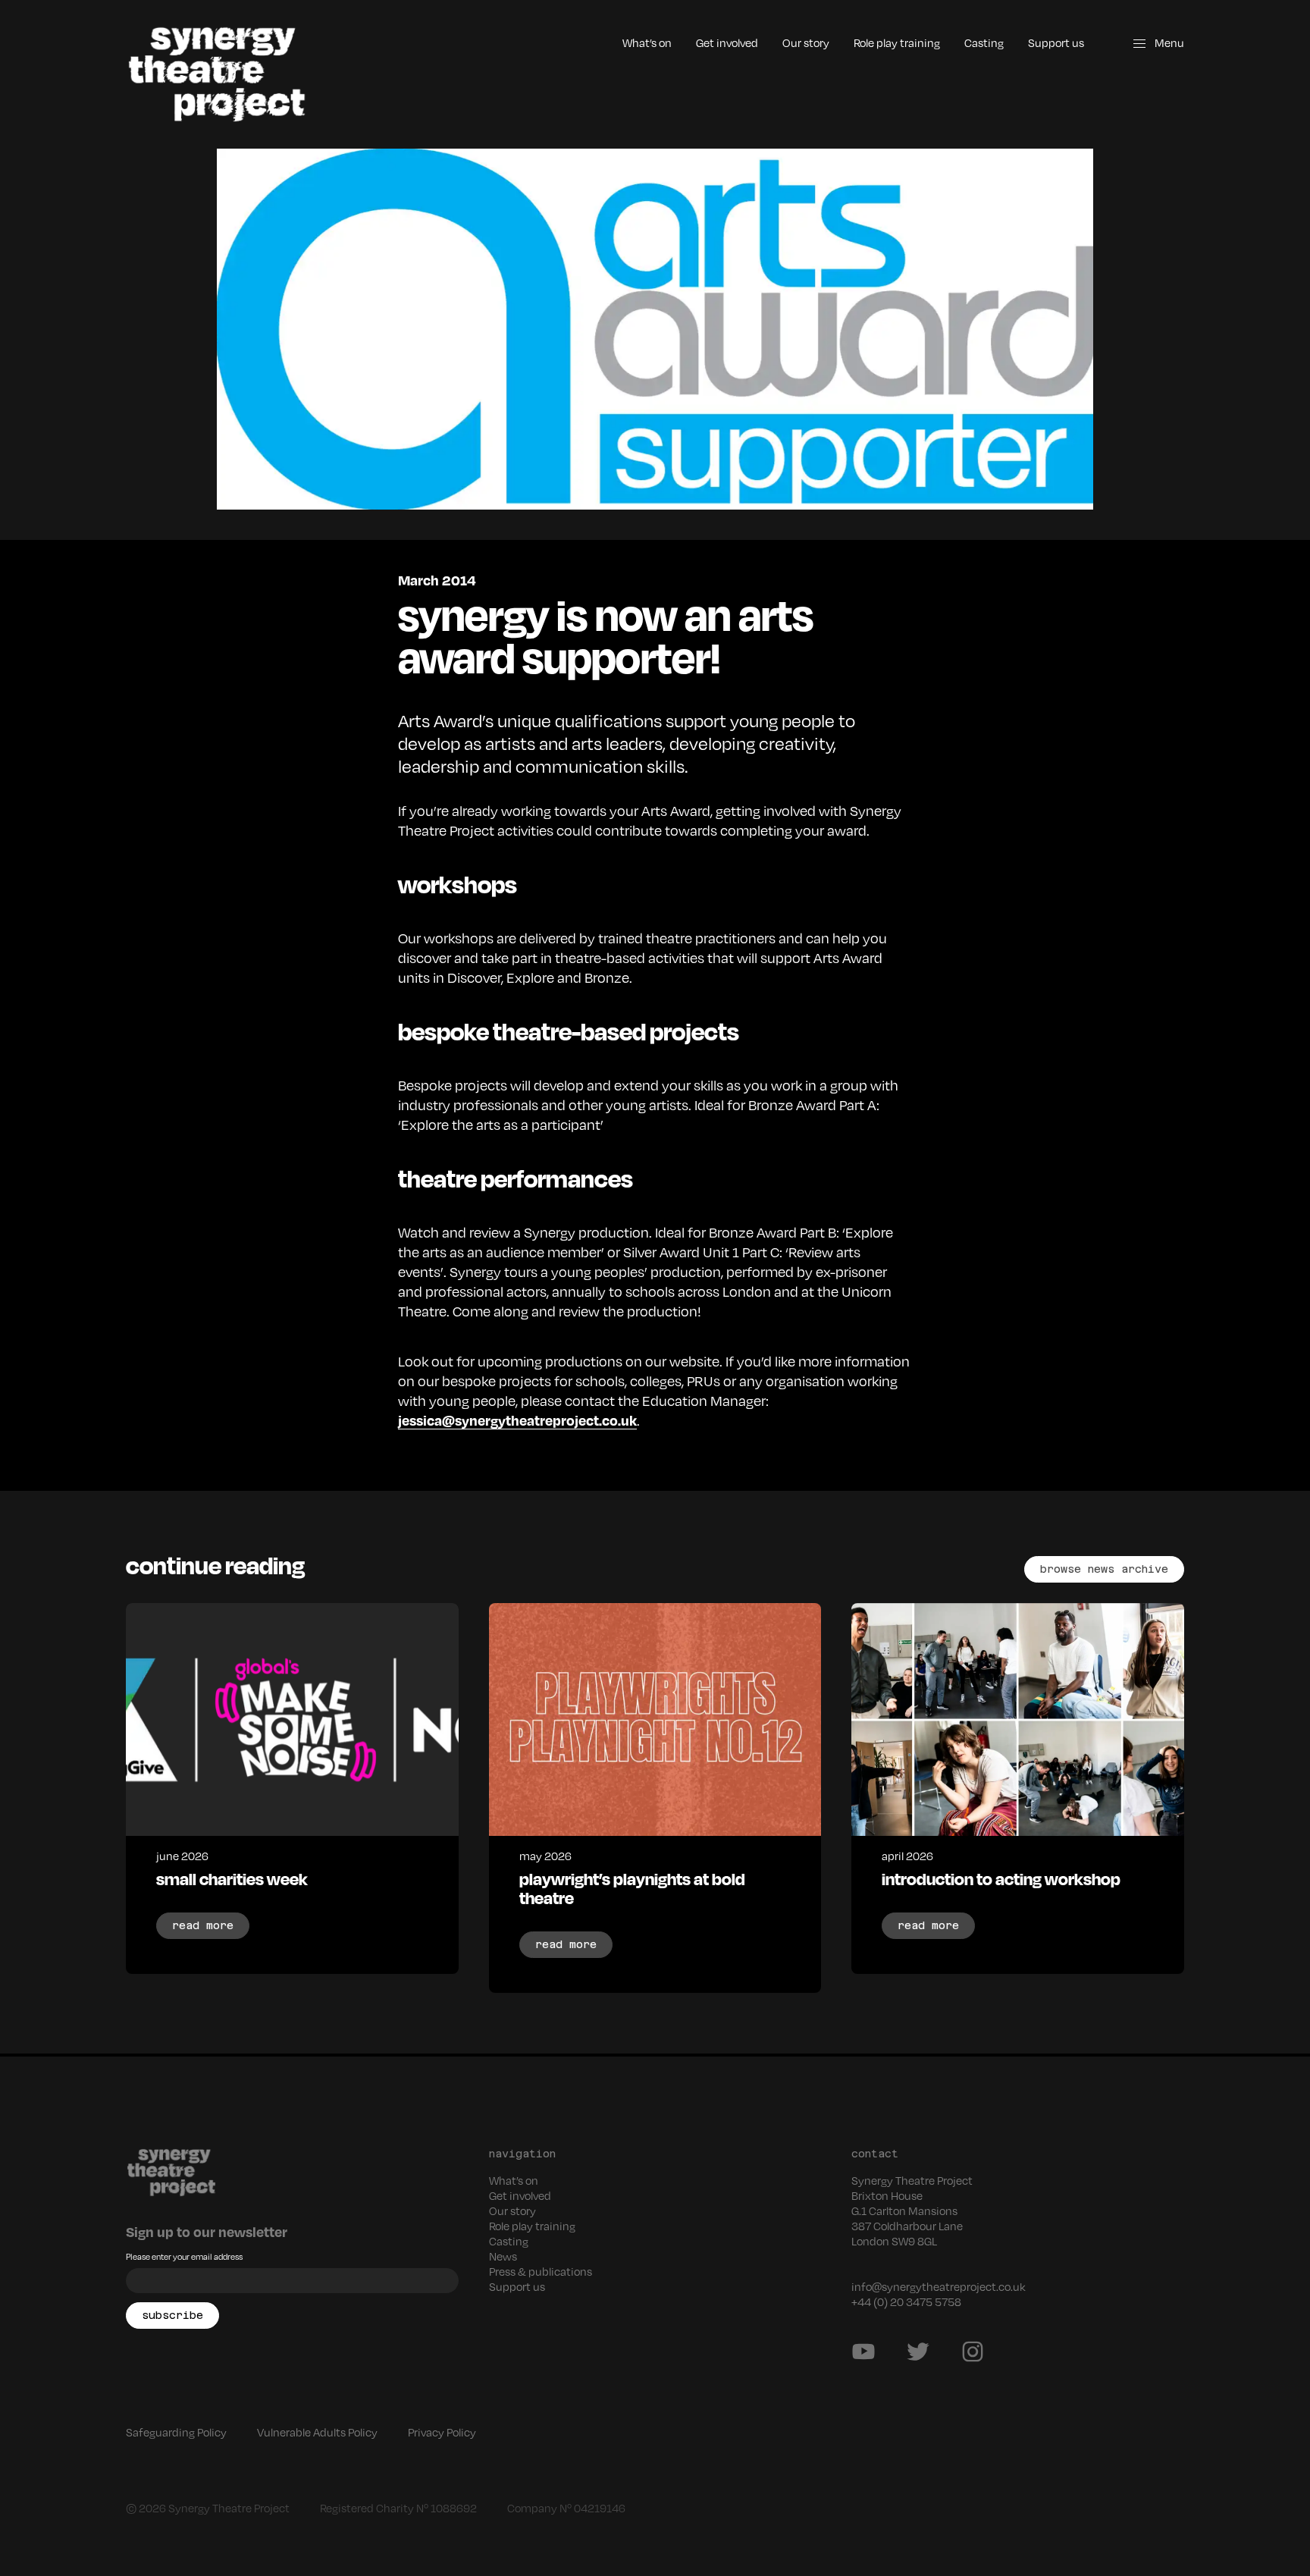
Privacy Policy (442, 2432)
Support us (1056, 42)
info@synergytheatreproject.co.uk (939, 2286)
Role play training (897, 42)
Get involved (727, 42)
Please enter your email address (184, 2256)
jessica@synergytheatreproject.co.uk (517, 1420)
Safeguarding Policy (176, 2432)
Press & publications (541, 2271)
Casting (984, 42)
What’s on (647, 42)
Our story (806, 42)
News (503, 2256)
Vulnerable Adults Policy (317, 2432)
